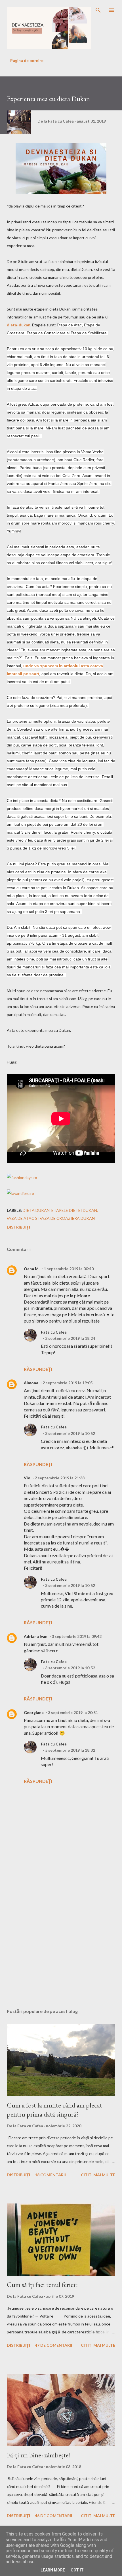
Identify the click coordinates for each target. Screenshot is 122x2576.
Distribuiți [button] (18, 1227)
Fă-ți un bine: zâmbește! (39, 2455)
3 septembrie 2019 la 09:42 (77, 1636)
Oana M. (32, 1269)
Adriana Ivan (36, 1636)
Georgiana (34, 1712)
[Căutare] (98, 10)
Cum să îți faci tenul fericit (42, 2285)
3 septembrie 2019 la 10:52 (70, 1433)
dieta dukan (36, 1210)
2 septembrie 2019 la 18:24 (70, 1338)
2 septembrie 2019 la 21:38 (60, 1478)
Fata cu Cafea (54, 1332)
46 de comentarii (53, 2516)
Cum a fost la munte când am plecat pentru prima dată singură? (54, 2110)
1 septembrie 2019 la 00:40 (69, 1269)
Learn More (53, 2570)
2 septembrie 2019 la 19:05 (68, 1383)
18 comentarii (50, 2175)
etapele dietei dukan (74, 1210)
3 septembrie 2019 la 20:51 (73, 1712)
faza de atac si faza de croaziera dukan (51, 1218)
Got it (77, 2570)
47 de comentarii (53, 2345)
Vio (27, 1478)
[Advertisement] (61, 1929)
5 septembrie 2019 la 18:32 (70, 1750)
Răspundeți (38, 1369)
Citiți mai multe (98, 2175)
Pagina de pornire (27, 60)
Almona (31, 1383)
